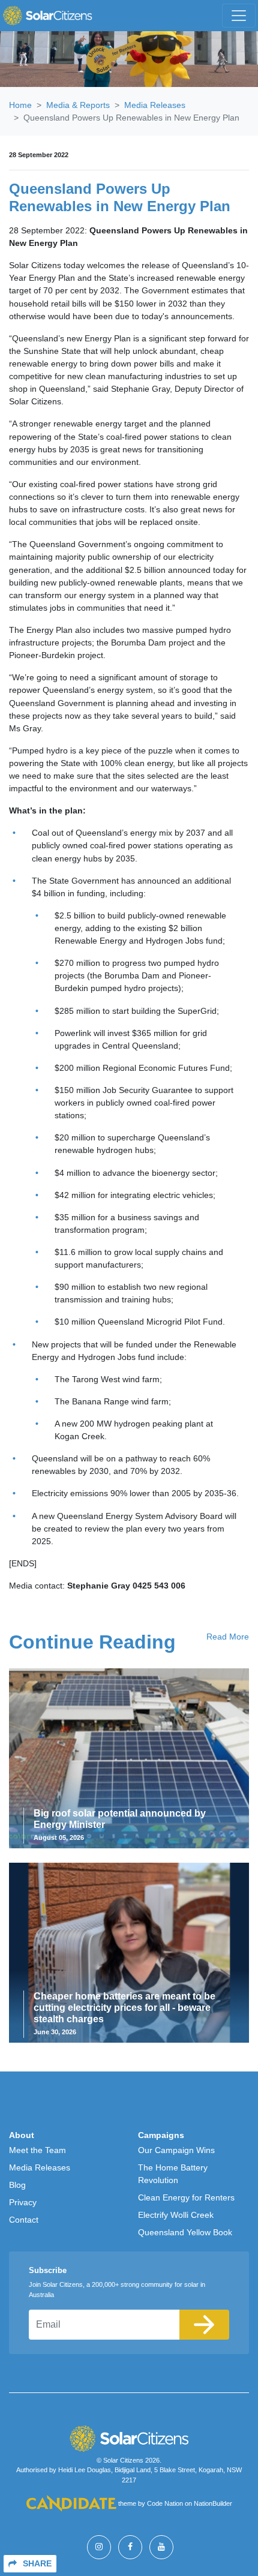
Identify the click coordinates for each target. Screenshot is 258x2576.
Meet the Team (37, 2150)
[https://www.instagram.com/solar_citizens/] (99, 2547)
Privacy (23, 2202)
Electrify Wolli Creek (176, 2215)
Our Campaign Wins (176, 2150)
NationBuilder (213, 2504)
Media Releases (155, 105)
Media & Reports (78, 105)
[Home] (47, 16)
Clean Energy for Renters (186, 2197)
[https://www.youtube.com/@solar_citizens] (161, 2547)
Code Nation (165, 2504)
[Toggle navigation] (239, 16)
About (22, 2135)
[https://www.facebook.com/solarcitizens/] (130, 2547)
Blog (17, 2185)
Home (20, 105)
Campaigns (161, 2135)
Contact (24, 2220)
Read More (228, 1637)
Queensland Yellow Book (185, 2232)
